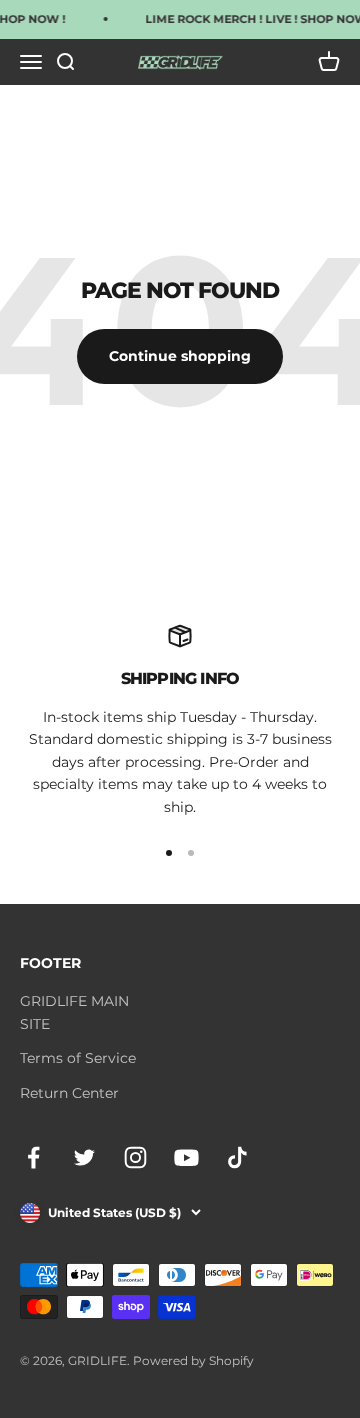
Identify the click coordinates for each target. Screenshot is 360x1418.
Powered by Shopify (193, 1360)
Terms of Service (78, 1058)
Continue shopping (180, 356)
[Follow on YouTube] (186, 1157)
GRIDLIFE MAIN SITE (74, 1012)
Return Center (69, 1093)
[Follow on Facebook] (33, 1157)
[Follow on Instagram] (135, 1157)
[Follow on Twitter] (84, 1157)
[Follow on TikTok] (237, 1157)
